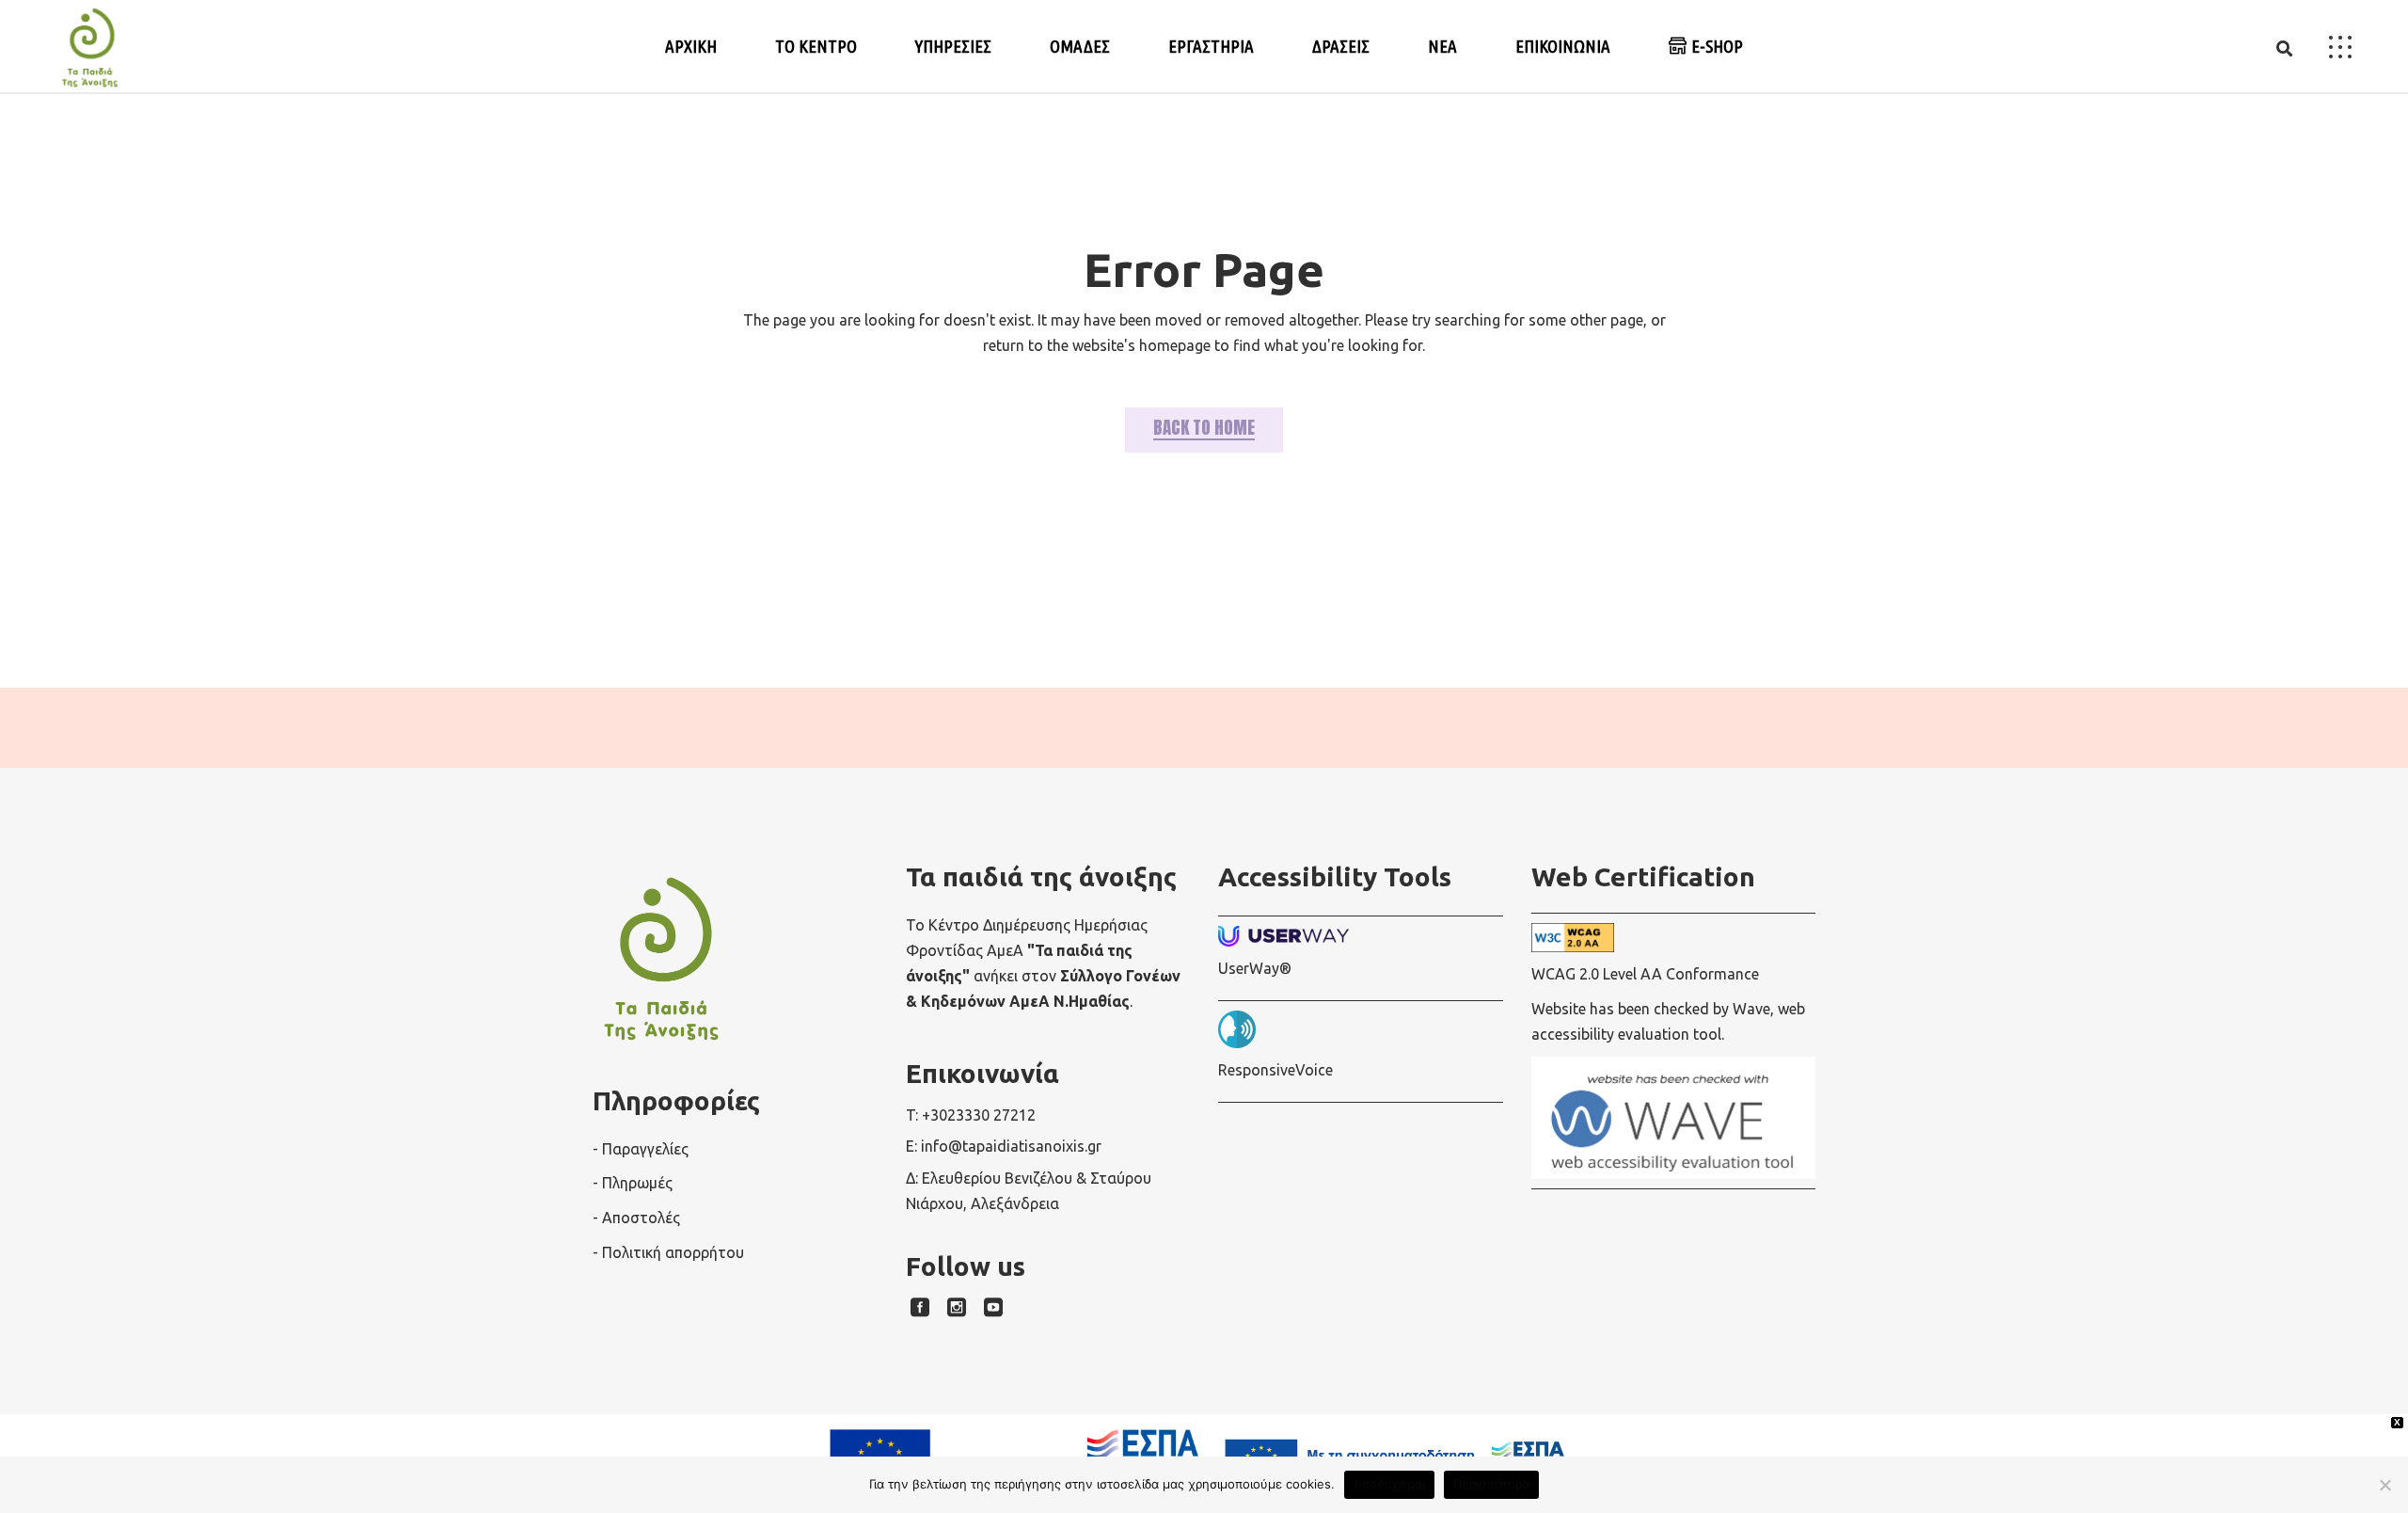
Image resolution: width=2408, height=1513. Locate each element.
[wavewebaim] (2284, 48)
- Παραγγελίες (641, 1149)
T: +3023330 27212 (971, 1115)
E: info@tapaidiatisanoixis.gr (1004, 1146)
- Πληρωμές (633, 1183)
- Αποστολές (636, 1218)
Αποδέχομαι (1390, 1484)
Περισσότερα (1491, 1484)
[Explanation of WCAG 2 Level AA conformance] (1674, 938)
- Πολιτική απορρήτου (668, 1252)
